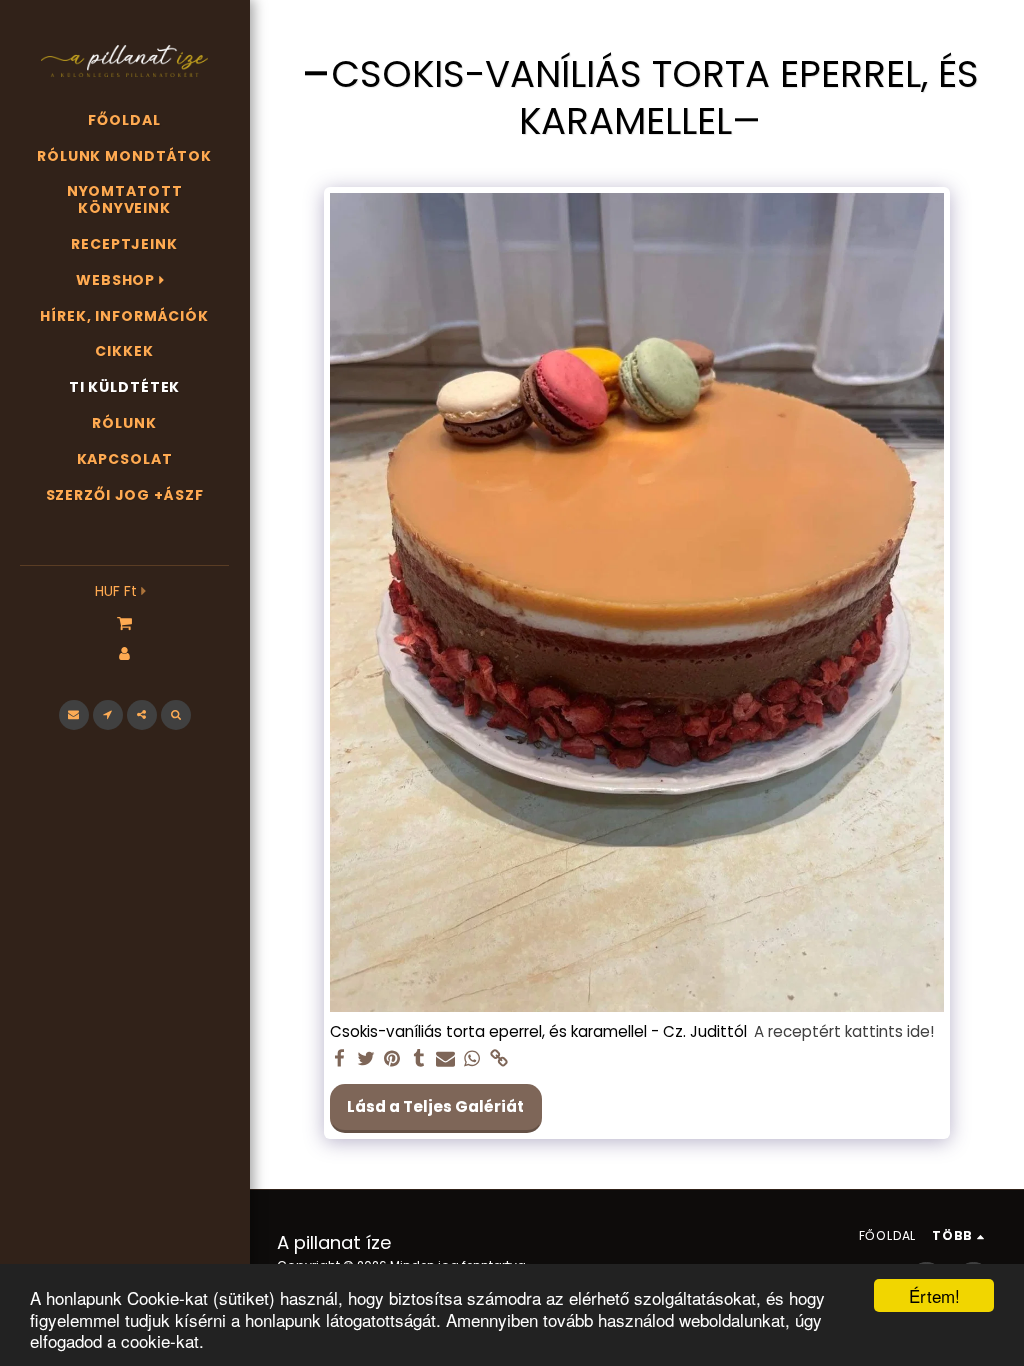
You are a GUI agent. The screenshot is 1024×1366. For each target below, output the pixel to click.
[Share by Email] (445, 1059)
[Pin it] (392, 1059)
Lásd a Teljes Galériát (435, 1106)
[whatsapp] (472, 1059)
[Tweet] (365, 1059)
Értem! (934, 1295)
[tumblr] (418, 1059)
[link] (498, 1059)
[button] (124, 622)
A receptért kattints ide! (844, 1031)
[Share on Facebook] (339, 1059)
